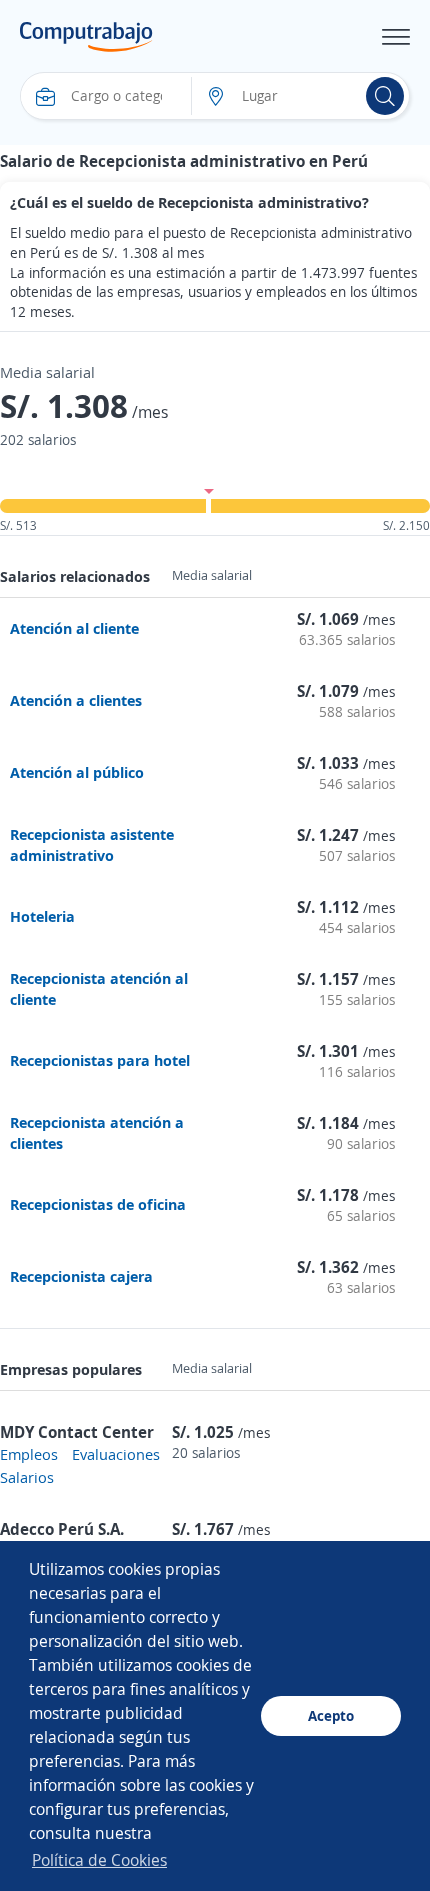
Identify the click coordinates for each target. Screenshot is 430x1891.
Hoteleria (42, 916)
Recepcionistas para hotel (100, 1060)
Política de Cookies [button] (99, 1860)
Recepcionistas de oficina (98, 1204)
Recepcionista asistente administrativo (92, 844)
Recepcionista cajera (81, 1276)
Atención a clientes (76, 700)
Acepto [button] (331, 1715)
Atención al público (77, 772)
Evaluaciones (116, 1454)
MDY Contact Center (77, 1432)
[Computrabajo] (86, 37)
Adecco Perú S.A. (62, 1529)
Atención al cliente (74, 628)
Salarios (27, 1477)
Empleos (29, 1454)
